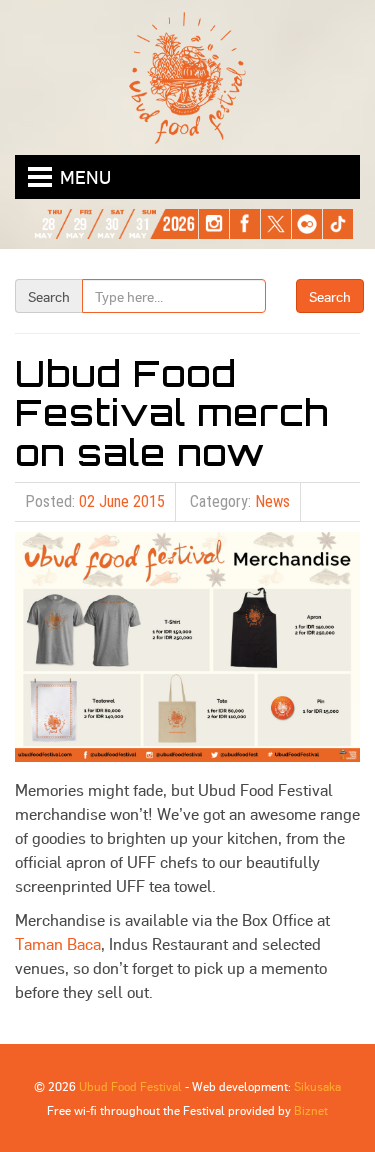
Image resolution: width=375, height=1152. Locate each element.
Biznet (311, 1110)
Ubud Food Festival (130, 1086)
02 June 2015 (122, 501)
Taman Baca (58, 943)
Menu (85, 176)
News (272, 501)
